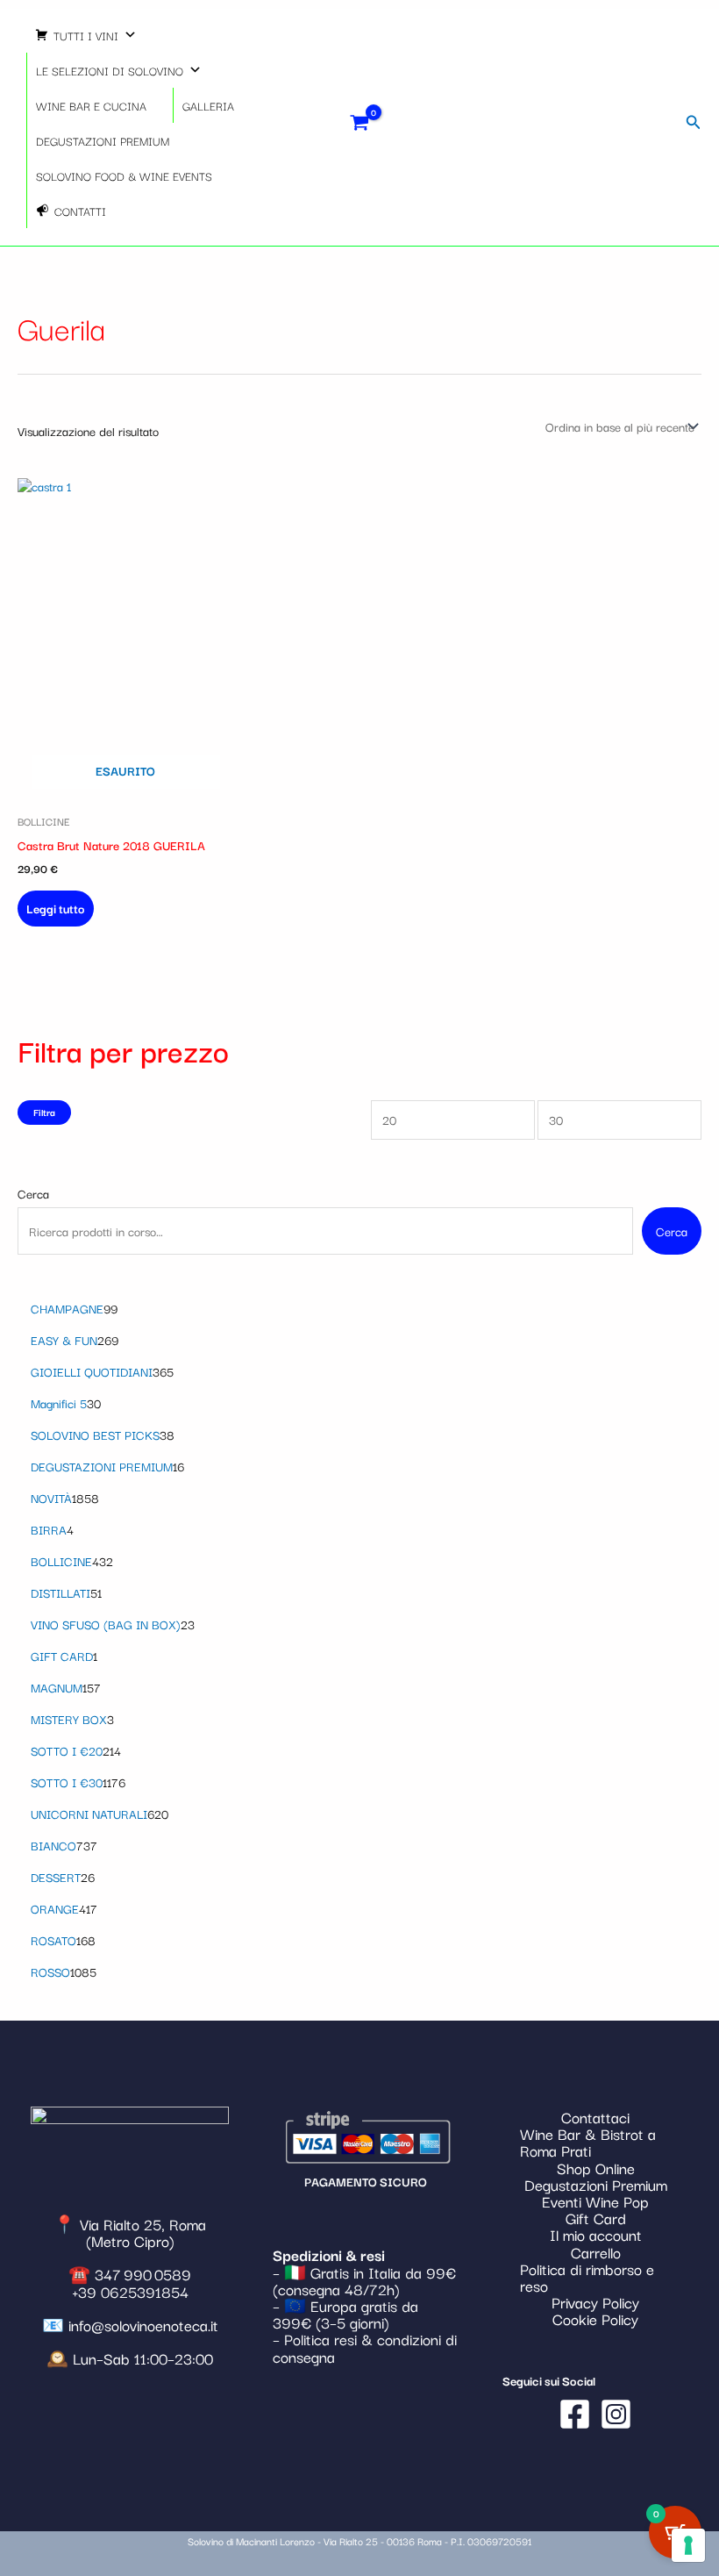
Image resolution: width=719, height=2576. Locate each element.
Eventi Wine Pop (595, 2201)
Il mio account (596, 2234)
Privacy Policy (595, 2302)
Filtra (44, 1112)
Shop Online (596, 2168)
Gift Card (596, 2218)
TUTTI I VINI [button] (86, 35)
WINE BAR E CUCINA (91, 105)
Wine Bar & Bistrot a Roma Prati (588, 2142)
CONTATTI (80, 211)
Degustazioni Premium (596, 2184)
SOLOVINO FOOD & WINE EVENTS (124, 175)
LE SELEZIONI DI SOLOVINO (110, 70)
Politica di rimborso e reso (587, 2277)
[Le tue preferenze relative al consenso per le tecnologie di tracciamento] (688, 2545)
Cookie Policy (595, 2318)
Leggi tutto (56, 908)
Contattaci (595, 2117)
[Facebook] (575, 2414)
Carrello (596, 2252)
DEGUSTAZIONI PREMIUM (103, 140)
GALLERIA (208, 105)
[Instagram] (616, 2414)
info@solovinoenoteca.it (143, 2325)
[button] (694, 123)
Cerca (33, 1193)
